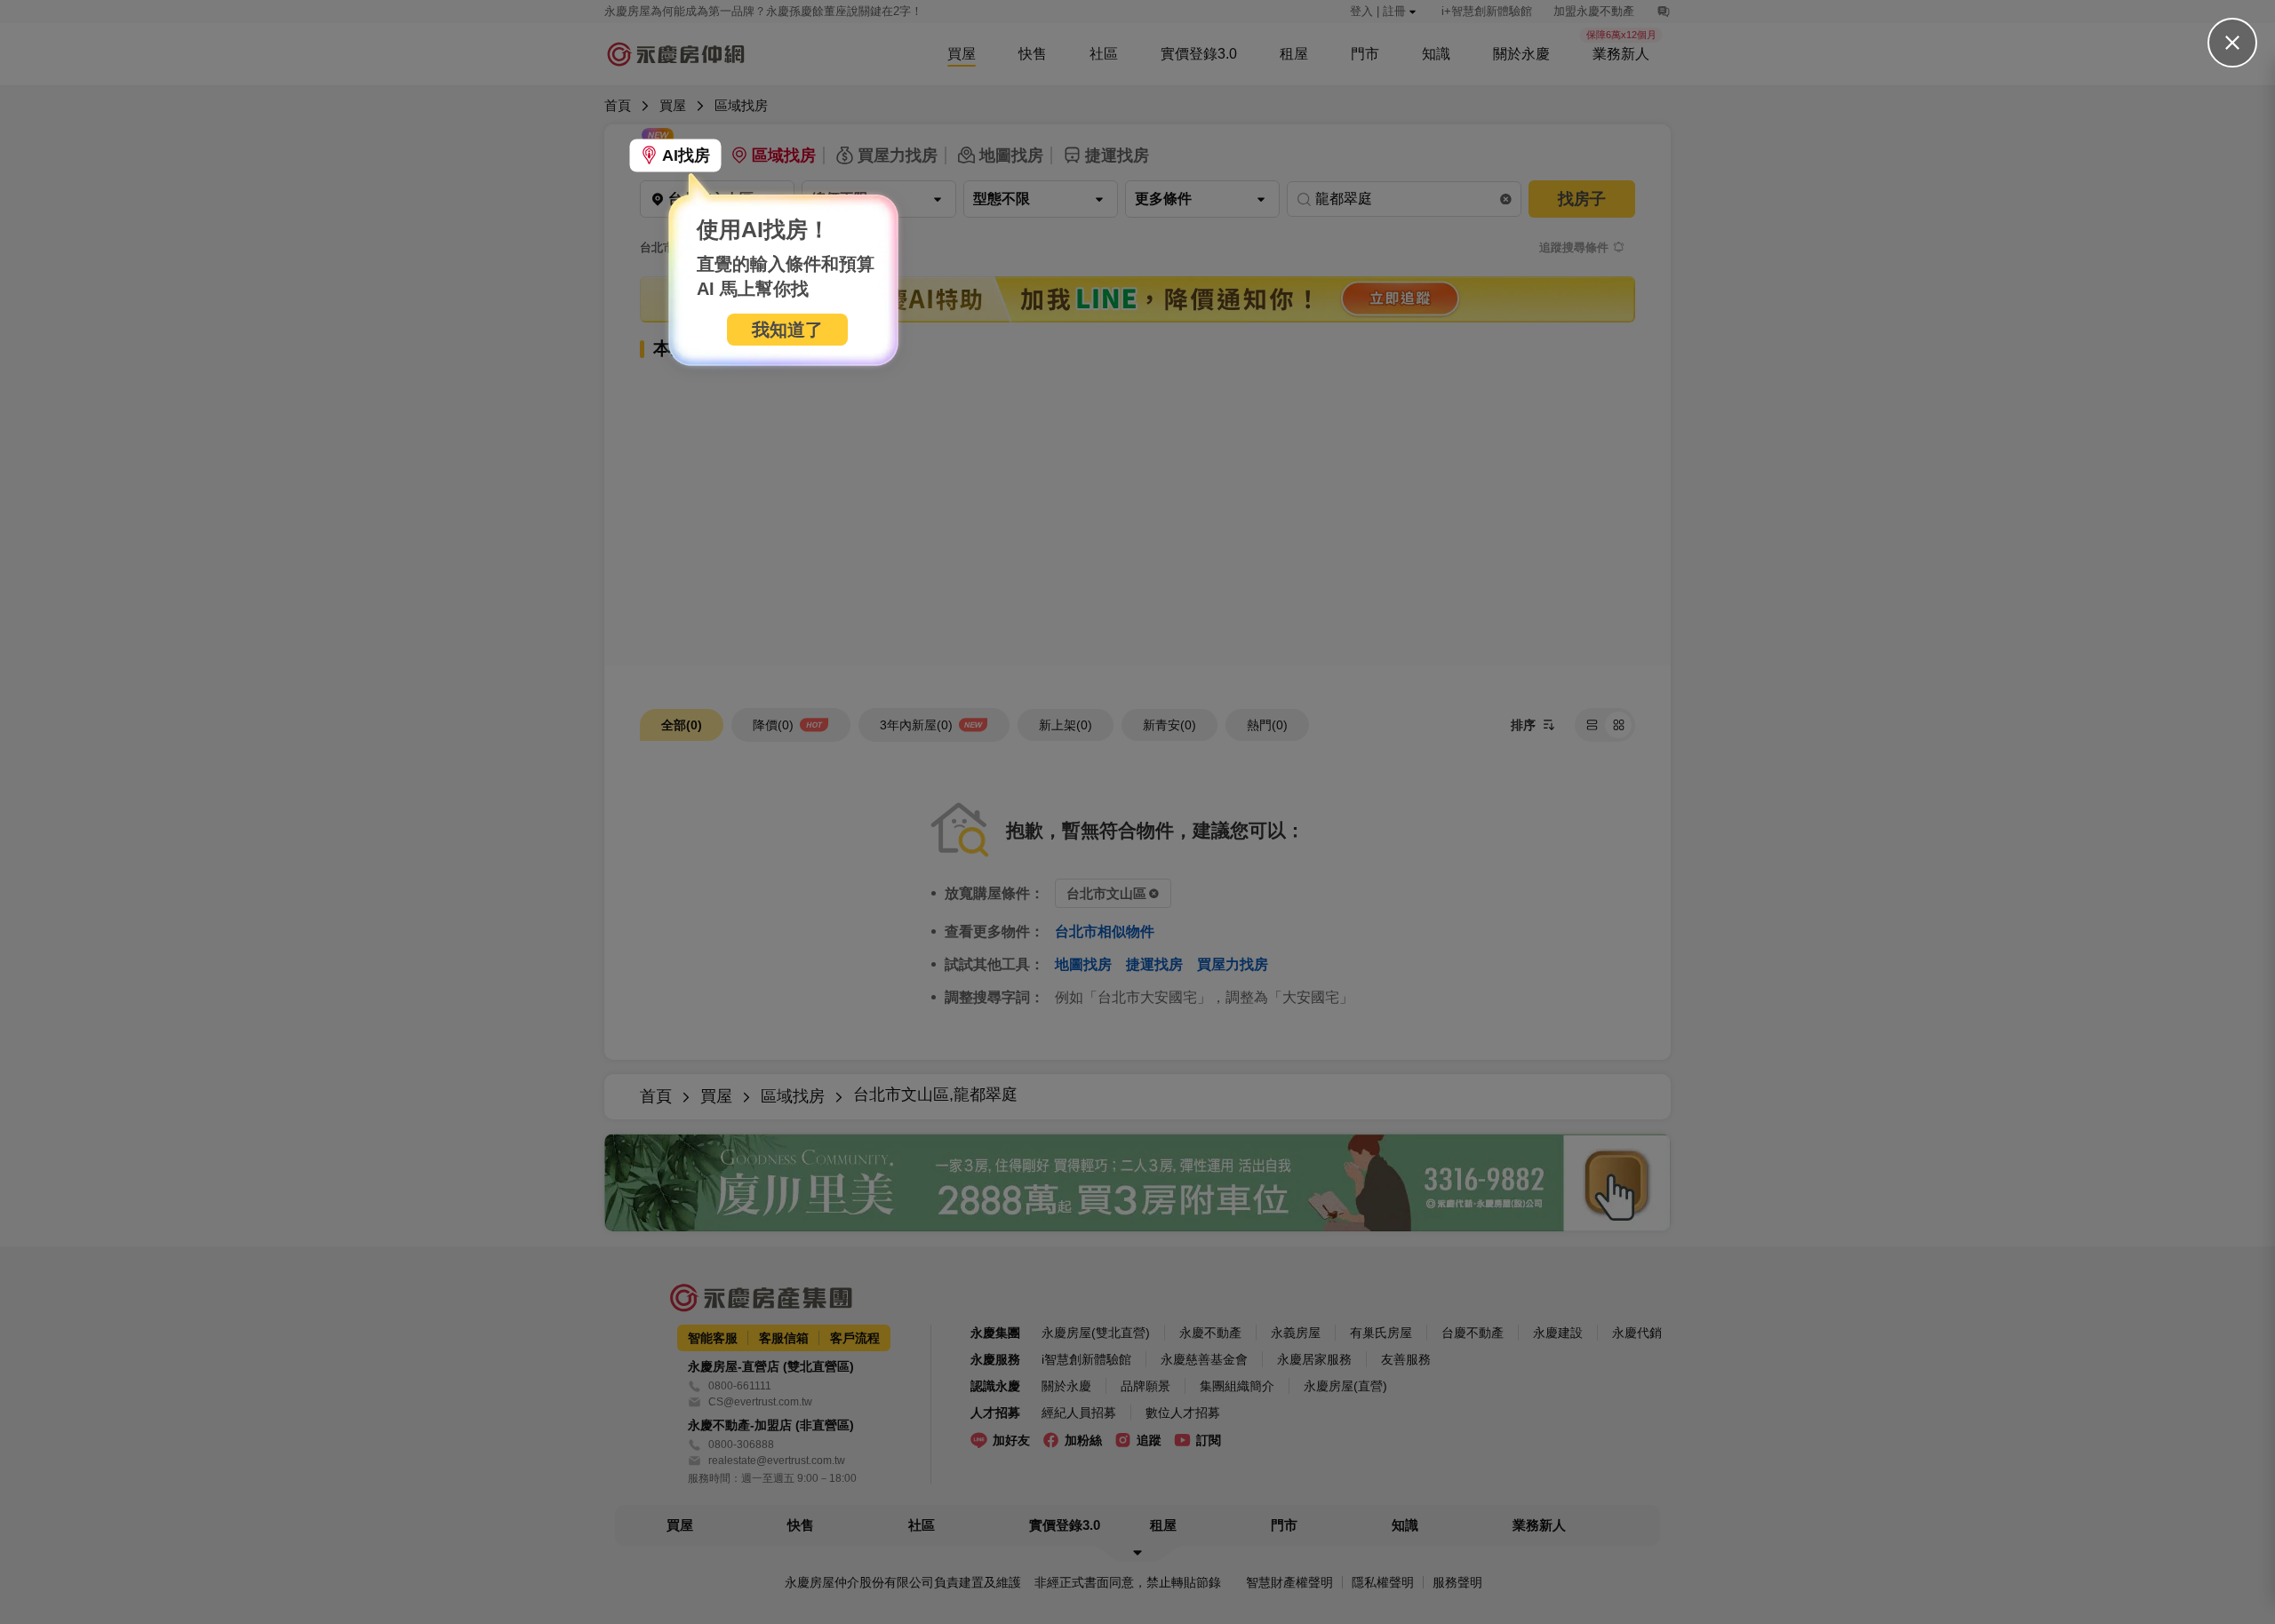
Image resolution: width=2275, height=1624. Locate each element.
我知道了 (787, 330)
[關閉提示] (2232, 43)
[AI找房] (675, 155)
